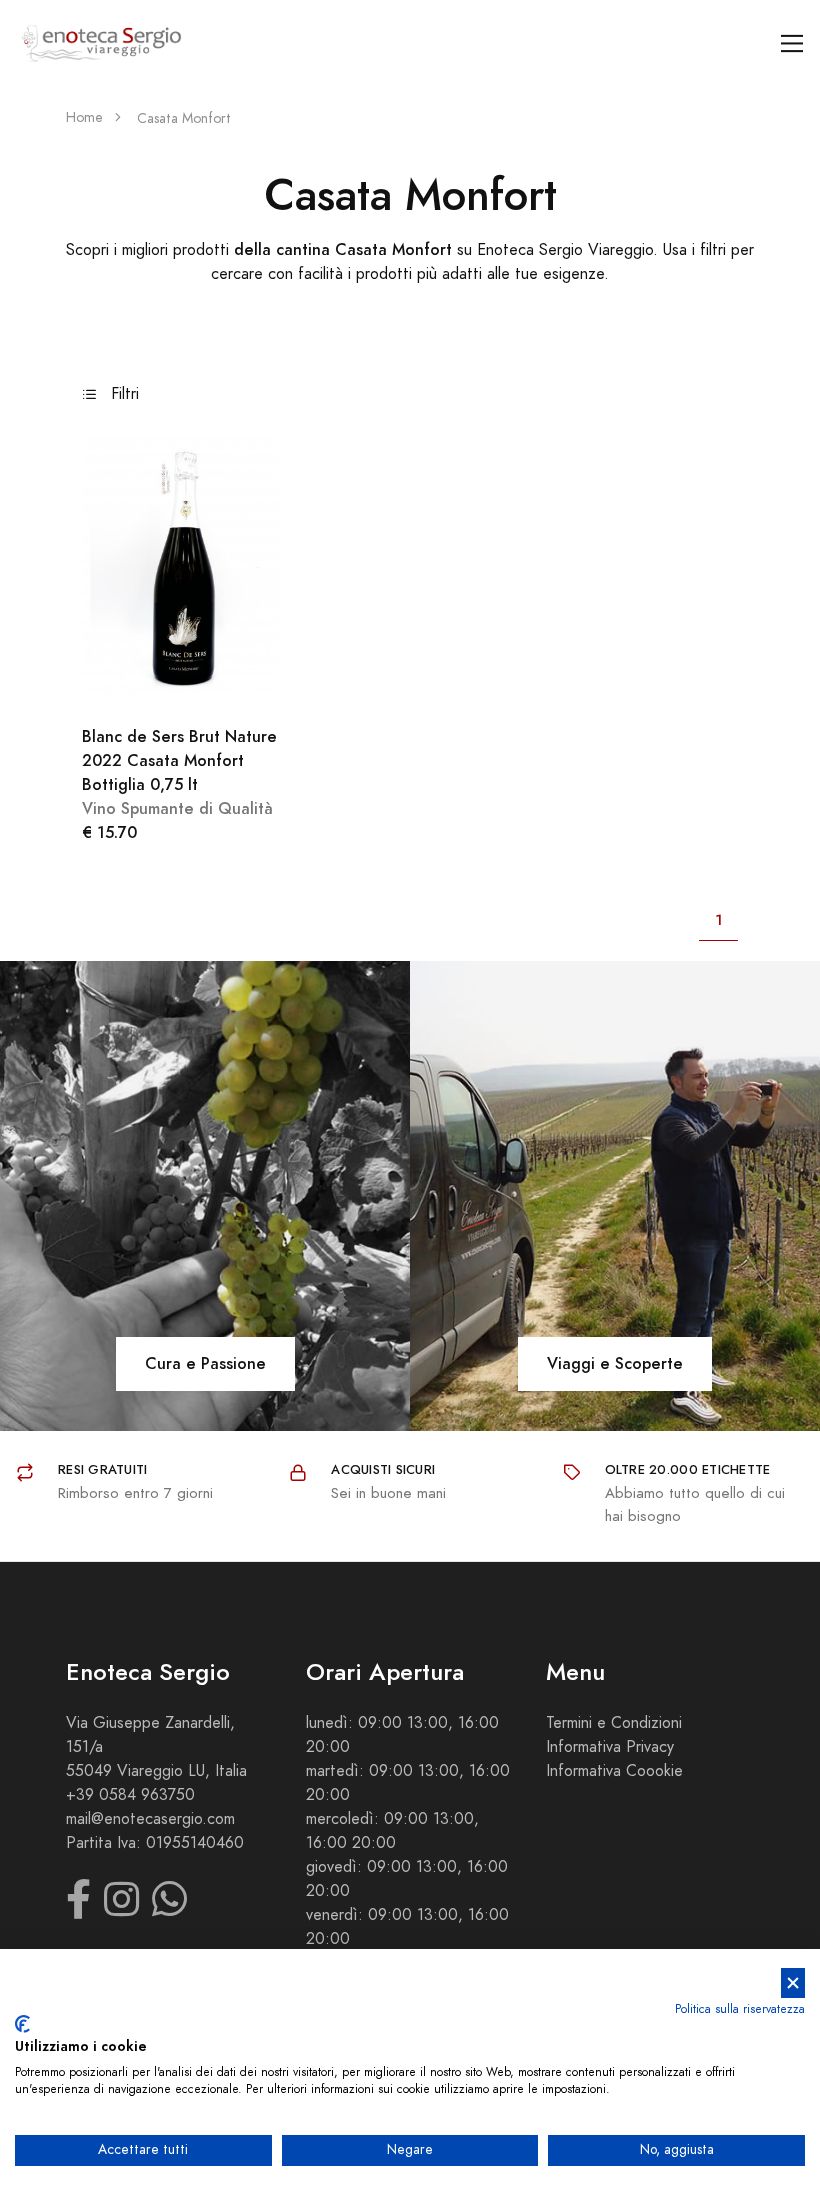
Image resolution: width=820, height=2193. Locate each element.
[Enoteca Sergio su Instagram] (121, 1909)
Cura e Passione (205, 1363)
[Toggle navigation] (792, 43)
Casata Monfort (184, 118)
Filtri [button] (122, 394)
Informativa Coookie (614, 1771)
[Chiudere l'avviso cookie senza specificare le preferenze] (793, 1983)
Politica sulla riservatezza (740, 2009)
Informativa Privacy (610, 1747)
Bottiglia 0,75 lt (179, 760)
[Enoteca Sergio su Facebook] (78, 1909)
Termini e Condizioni (614, 1723)
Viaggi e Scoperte (615, 1363)
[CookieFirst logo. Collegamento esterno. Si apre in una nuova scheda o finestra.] (22, 2024)
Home (84, 117)
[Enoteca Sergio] (102, 43)
